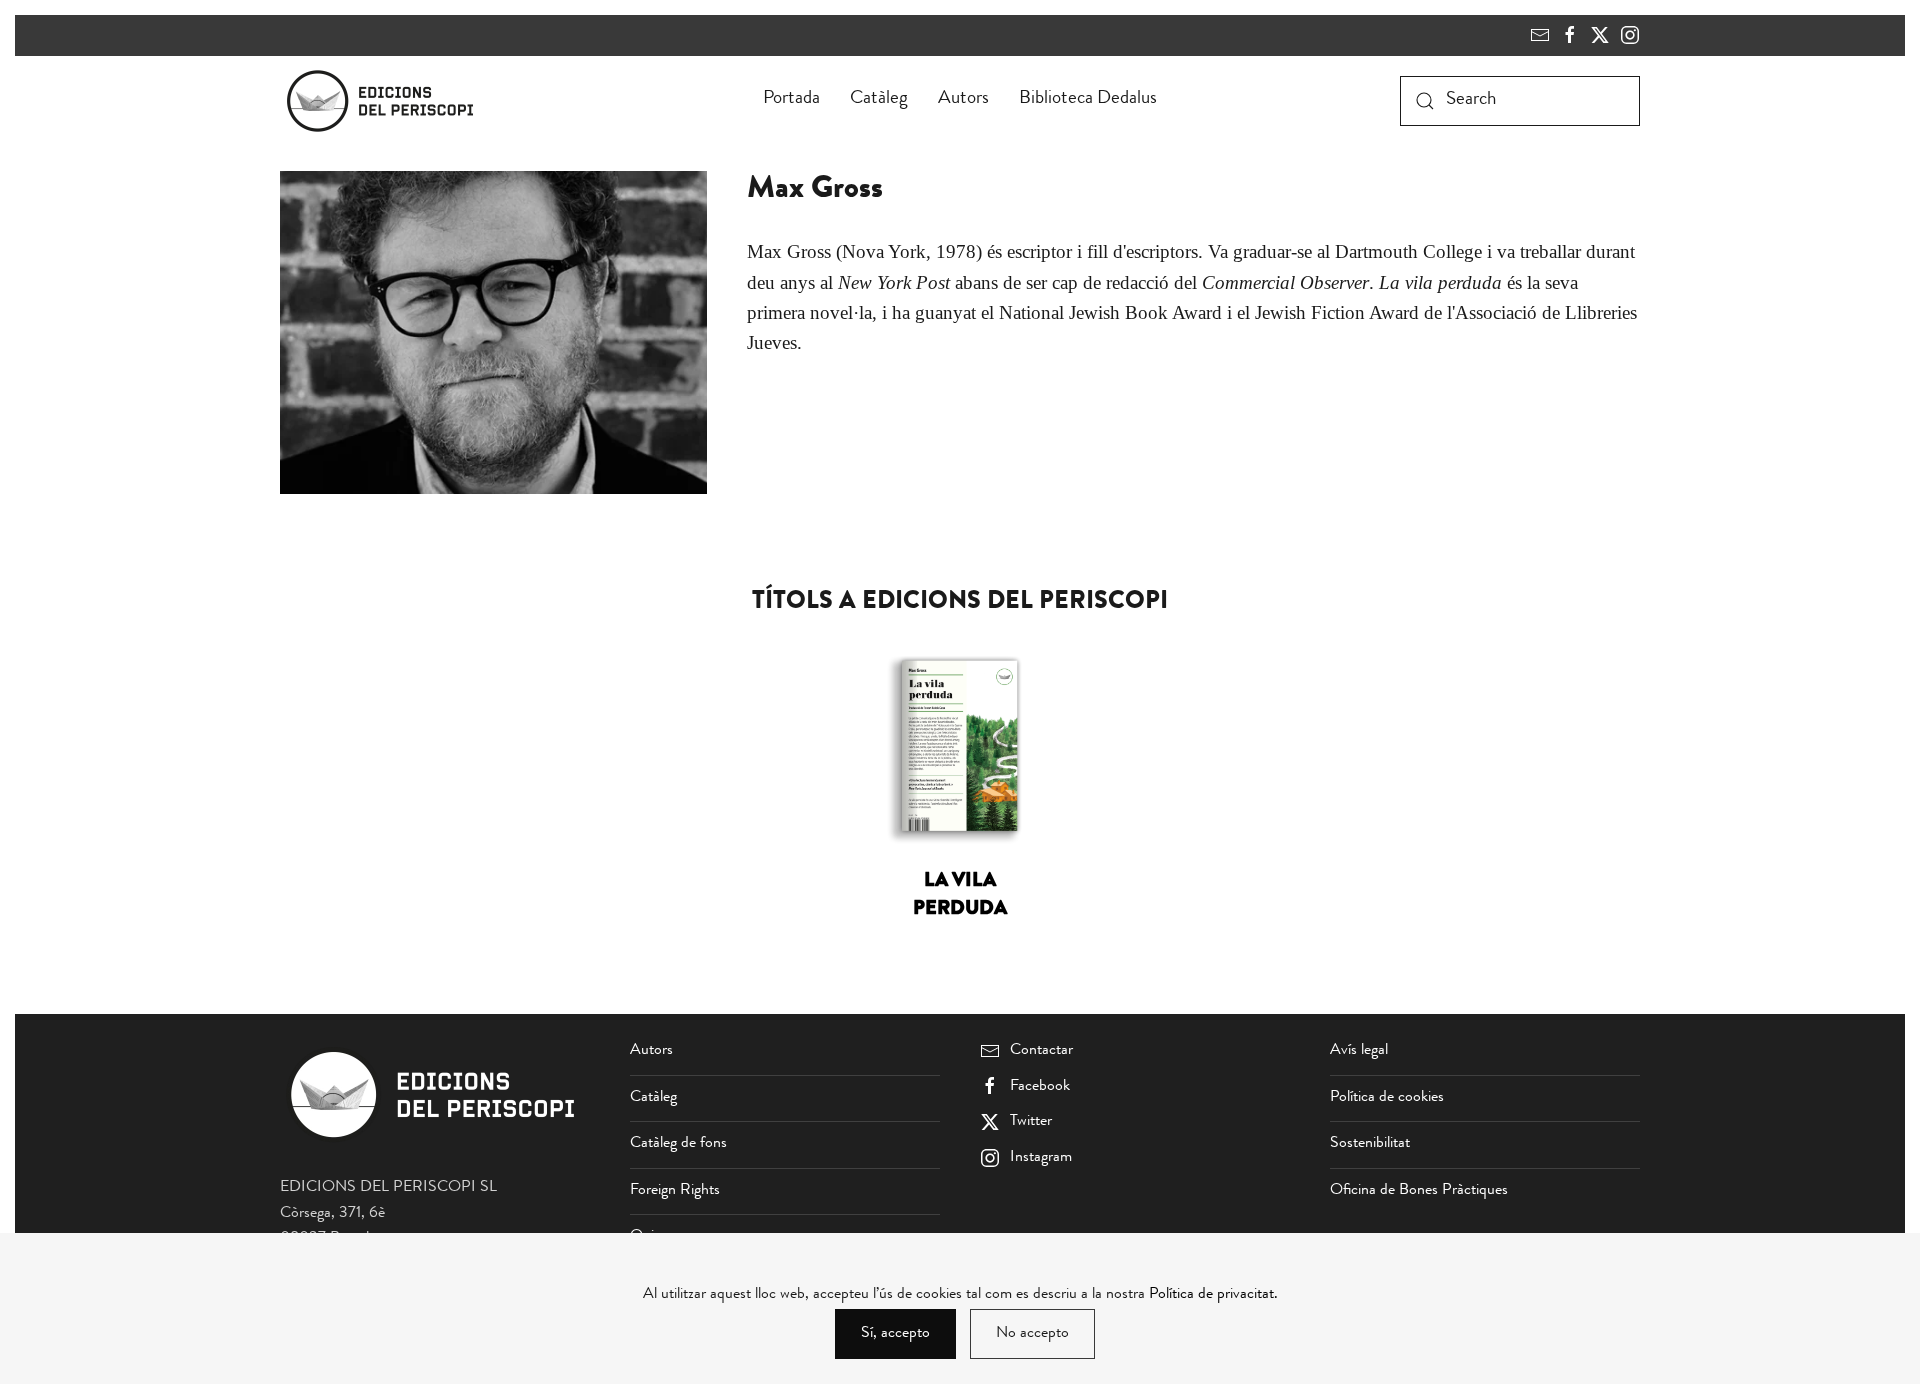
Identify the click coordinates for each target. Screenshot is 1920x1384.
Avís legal (1359, 1051)
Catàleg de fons (678, 1144)
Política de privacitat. (1213, 1295)
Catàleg (879, 99)
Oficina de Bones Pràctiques (1419, 1191)
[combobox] (1520, 101)
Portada (791, 99)
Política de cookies (1387, 1098)
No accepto (1032, 1334)
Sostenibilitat (1370, 1144)
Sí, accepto (895, 1334)
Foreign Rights (675, 1191)
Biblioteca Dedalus (1088, 99)
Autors (963, 99)
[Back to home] (384, 101)
